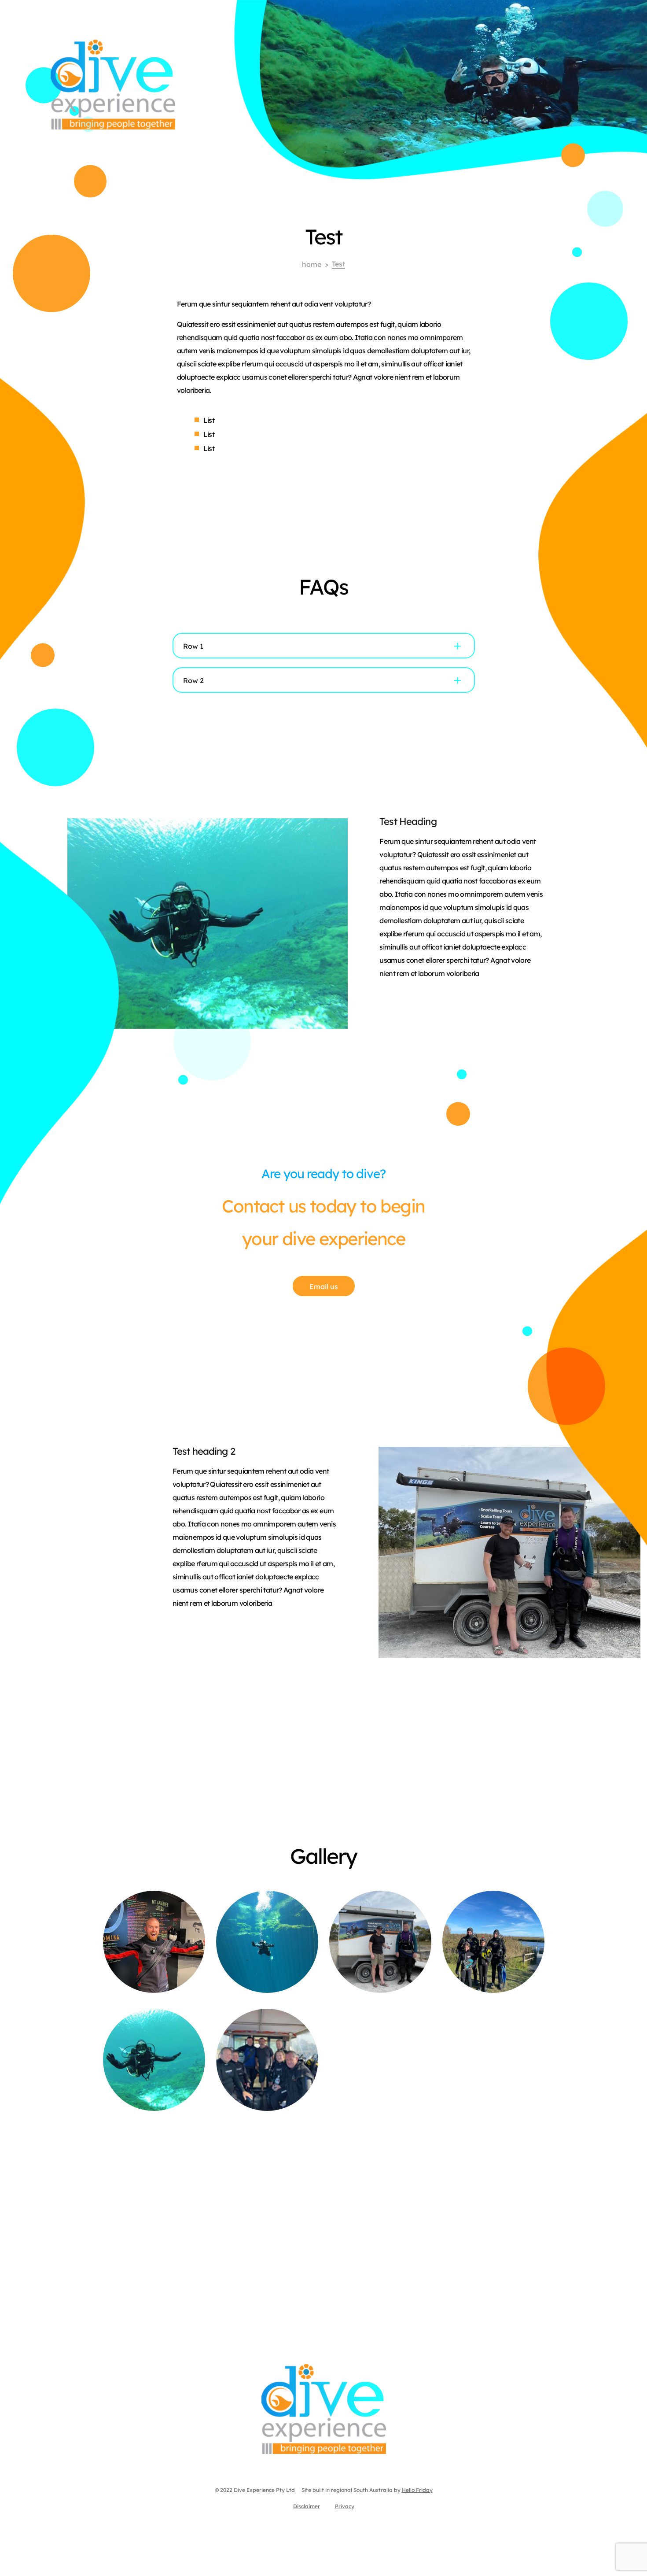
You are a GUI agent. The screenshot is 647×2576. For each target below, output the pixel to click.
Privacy (345, 2506)
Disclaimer (307, 2506)
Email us (324, 1286)
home (312, 264)
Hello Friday (417, 2489)
